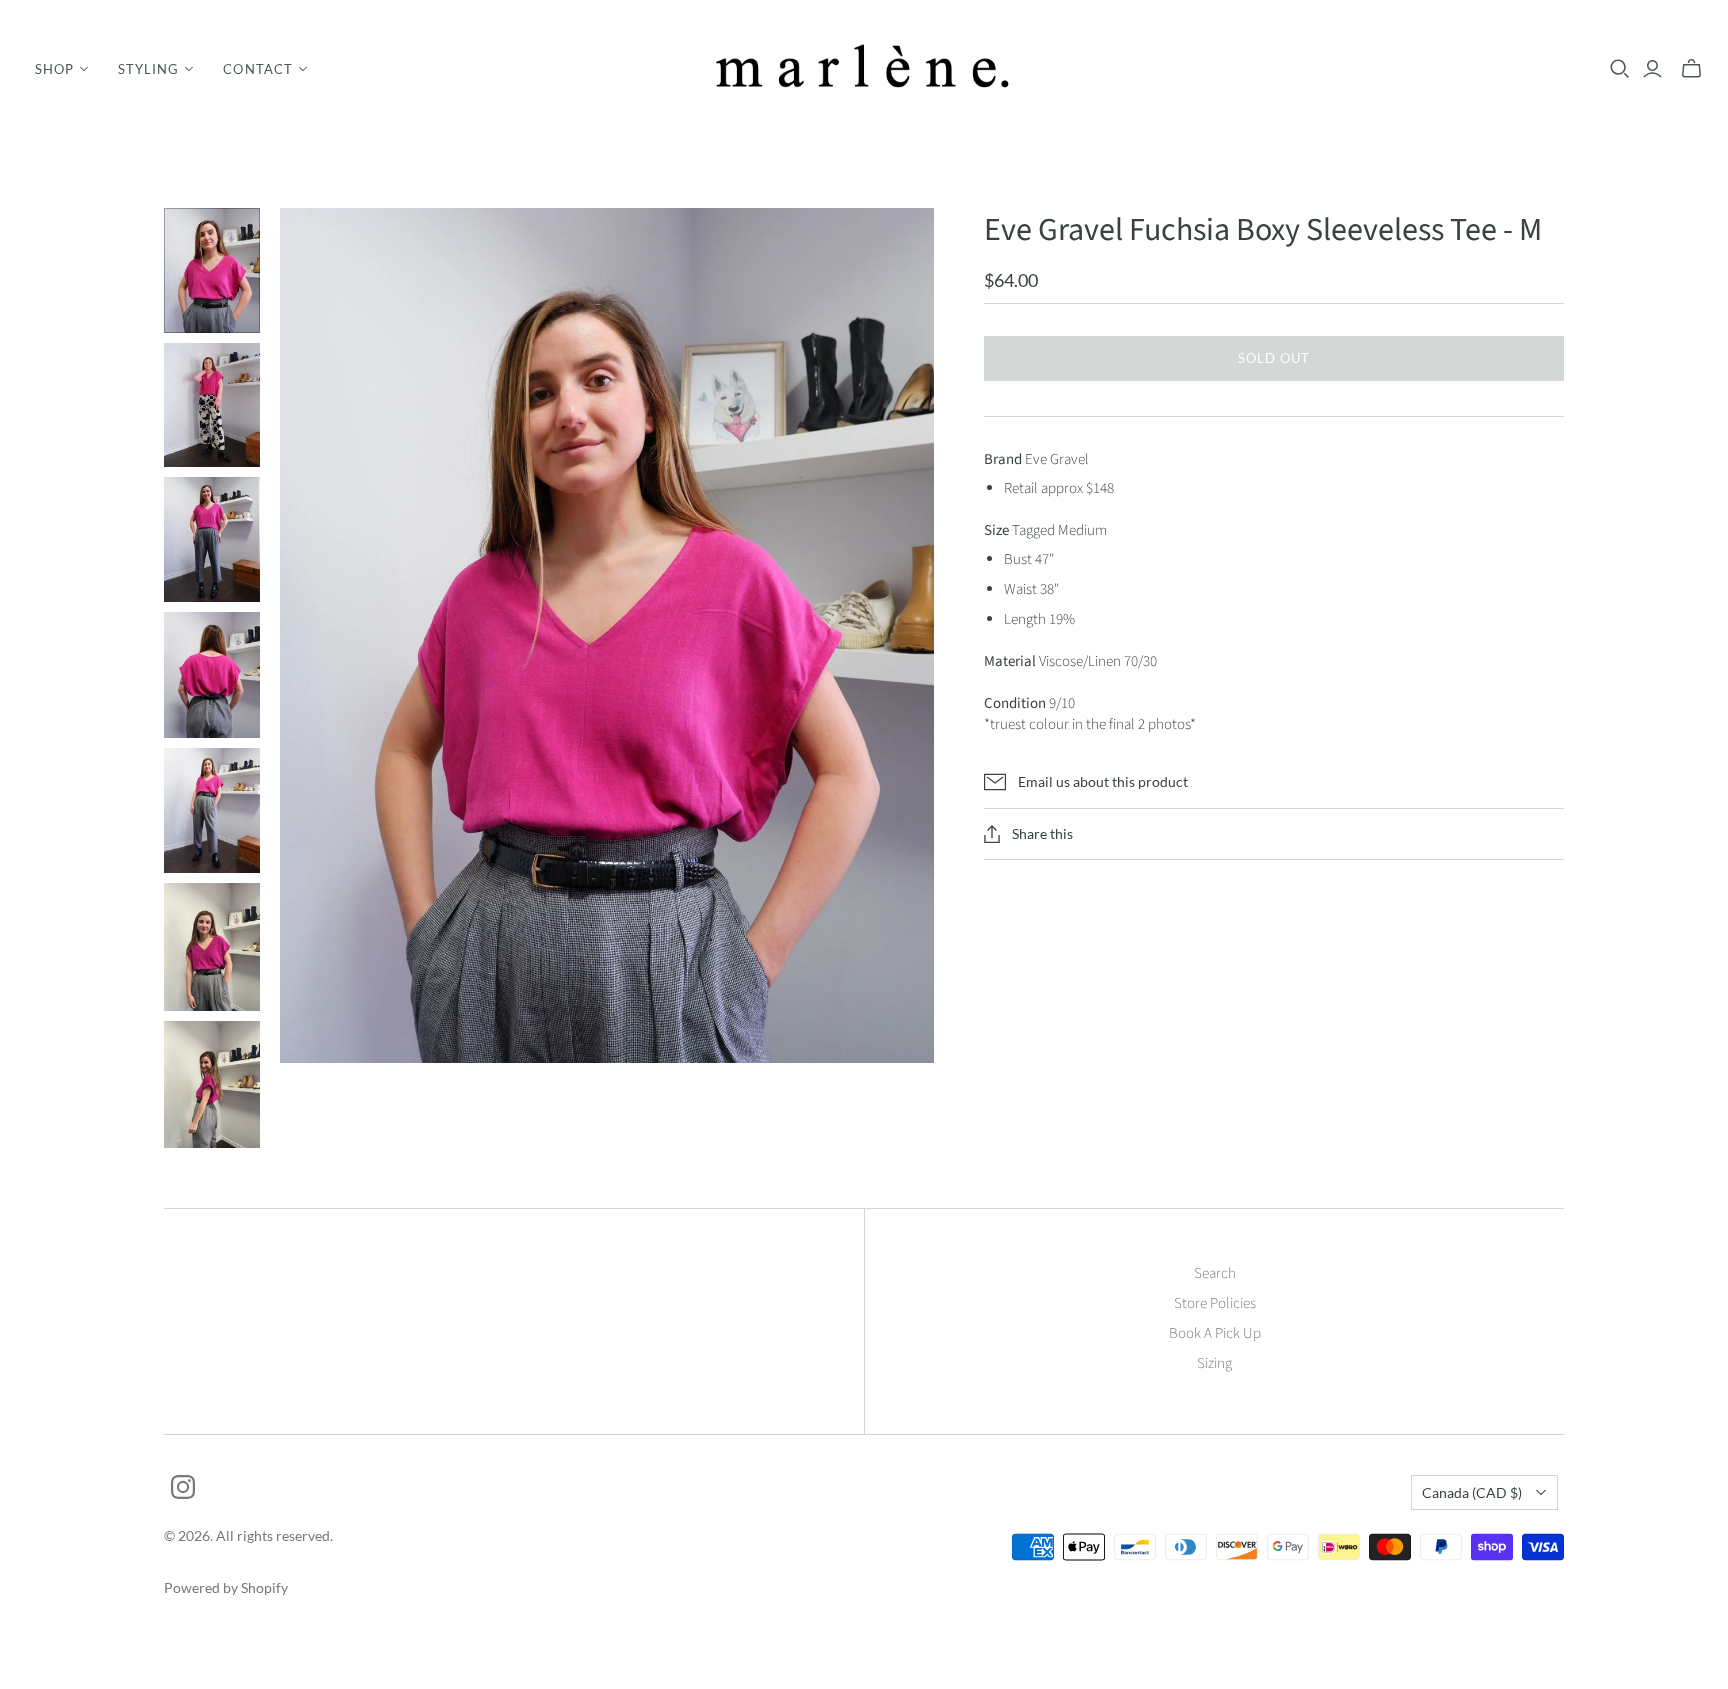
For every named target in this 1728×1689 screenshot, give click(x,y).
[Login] (1652, 69)
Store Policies (1215, 1303)
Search (1215, 1273)
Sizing (1214, 1363)
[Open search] (1620, 69)
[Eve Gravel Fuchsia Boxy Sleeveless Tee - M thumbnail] (212, 270)
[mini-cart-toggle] (1691, 69)
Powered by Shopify (226, 1587)
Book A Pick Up (1215, 1333)
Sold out (1274, 358)
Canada (1472, 1492)
